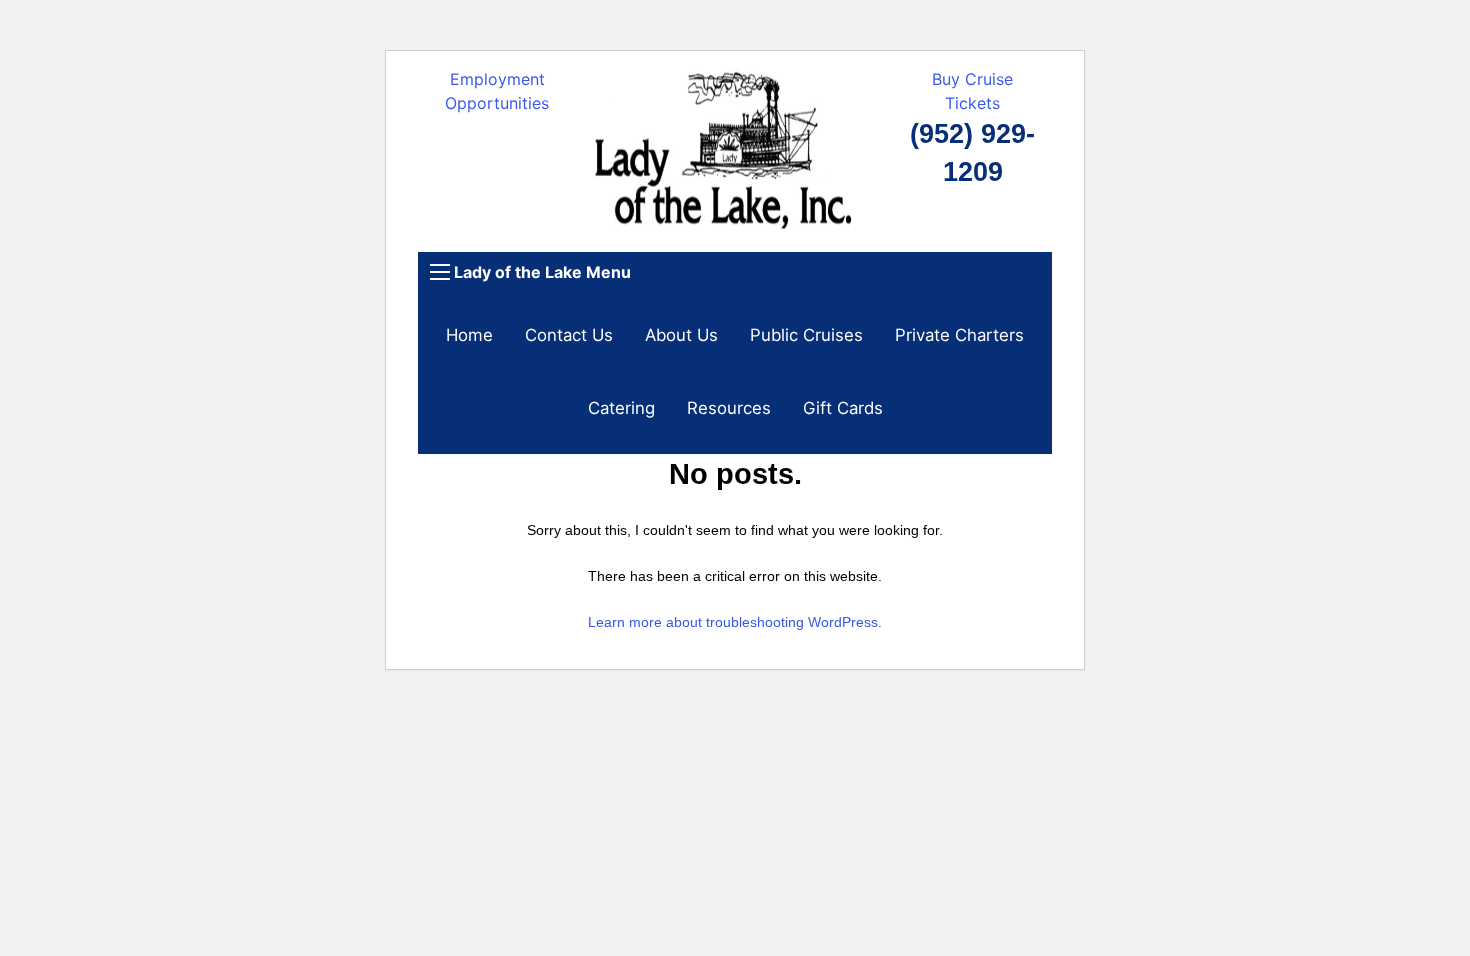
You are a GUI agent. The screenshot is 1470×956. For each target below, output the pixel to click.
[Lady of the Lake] (735, 158)
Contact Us (569, 335)
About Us (681, 335)
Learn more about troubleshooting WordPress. (735, 622)
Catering (621, 408)
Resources (729, 408)
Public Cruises (806, 335)
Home (469, 335)
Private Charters (959, 335)
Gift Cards (843, 408)
